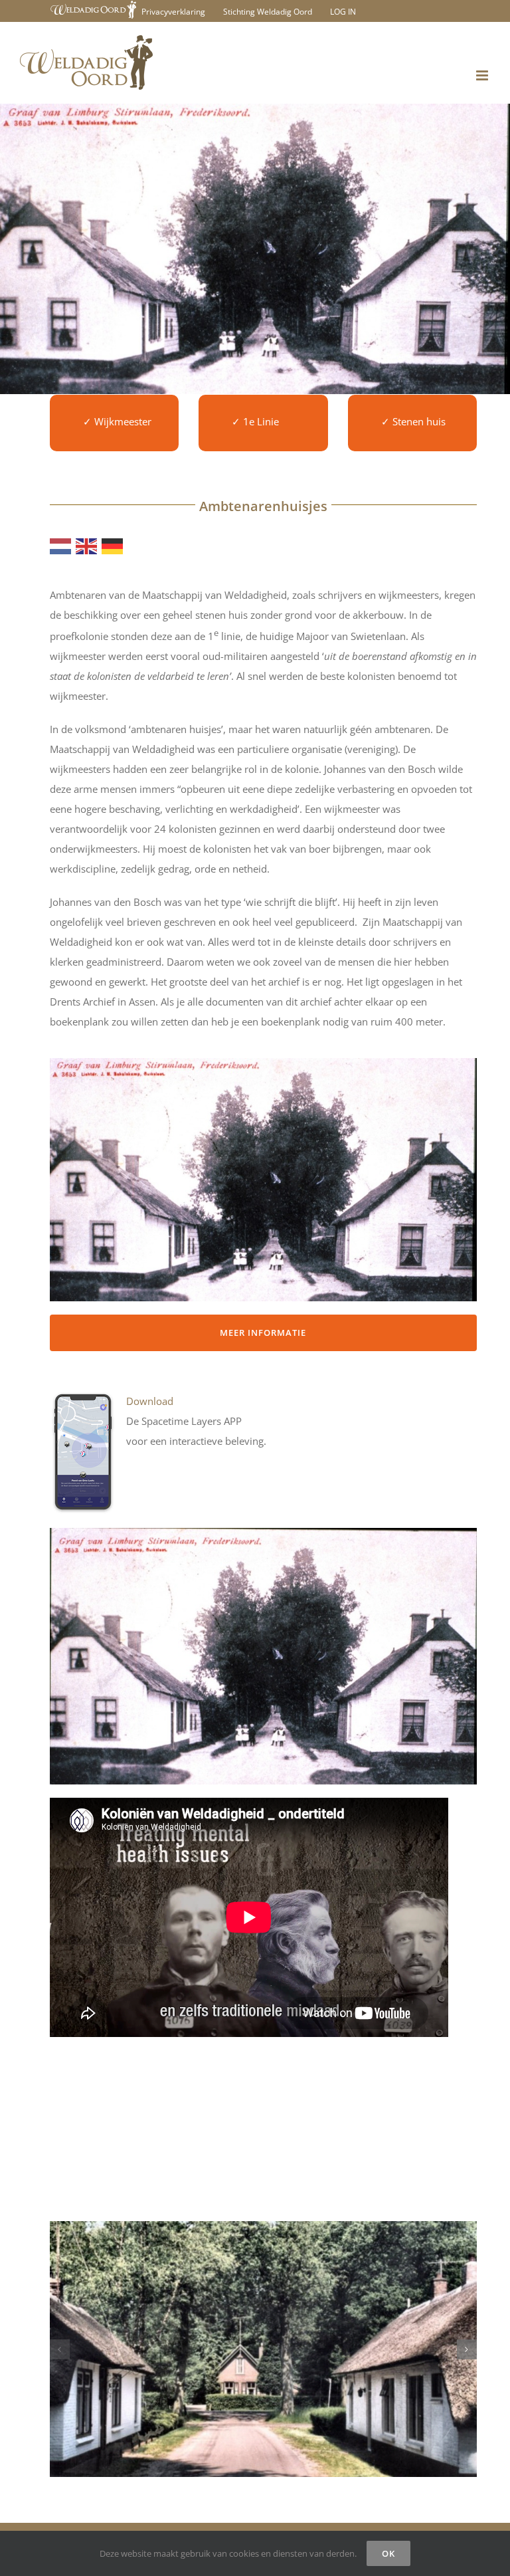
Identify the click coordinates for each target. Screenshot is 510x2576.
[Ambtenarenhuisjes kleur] (263, 2349)
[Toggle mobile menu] (483, 75)
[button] (60, 2349)
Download (150, 1401)
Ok (388, 2553)
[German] (113, 545)
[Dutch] (61, 545)
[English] (87, 545)
